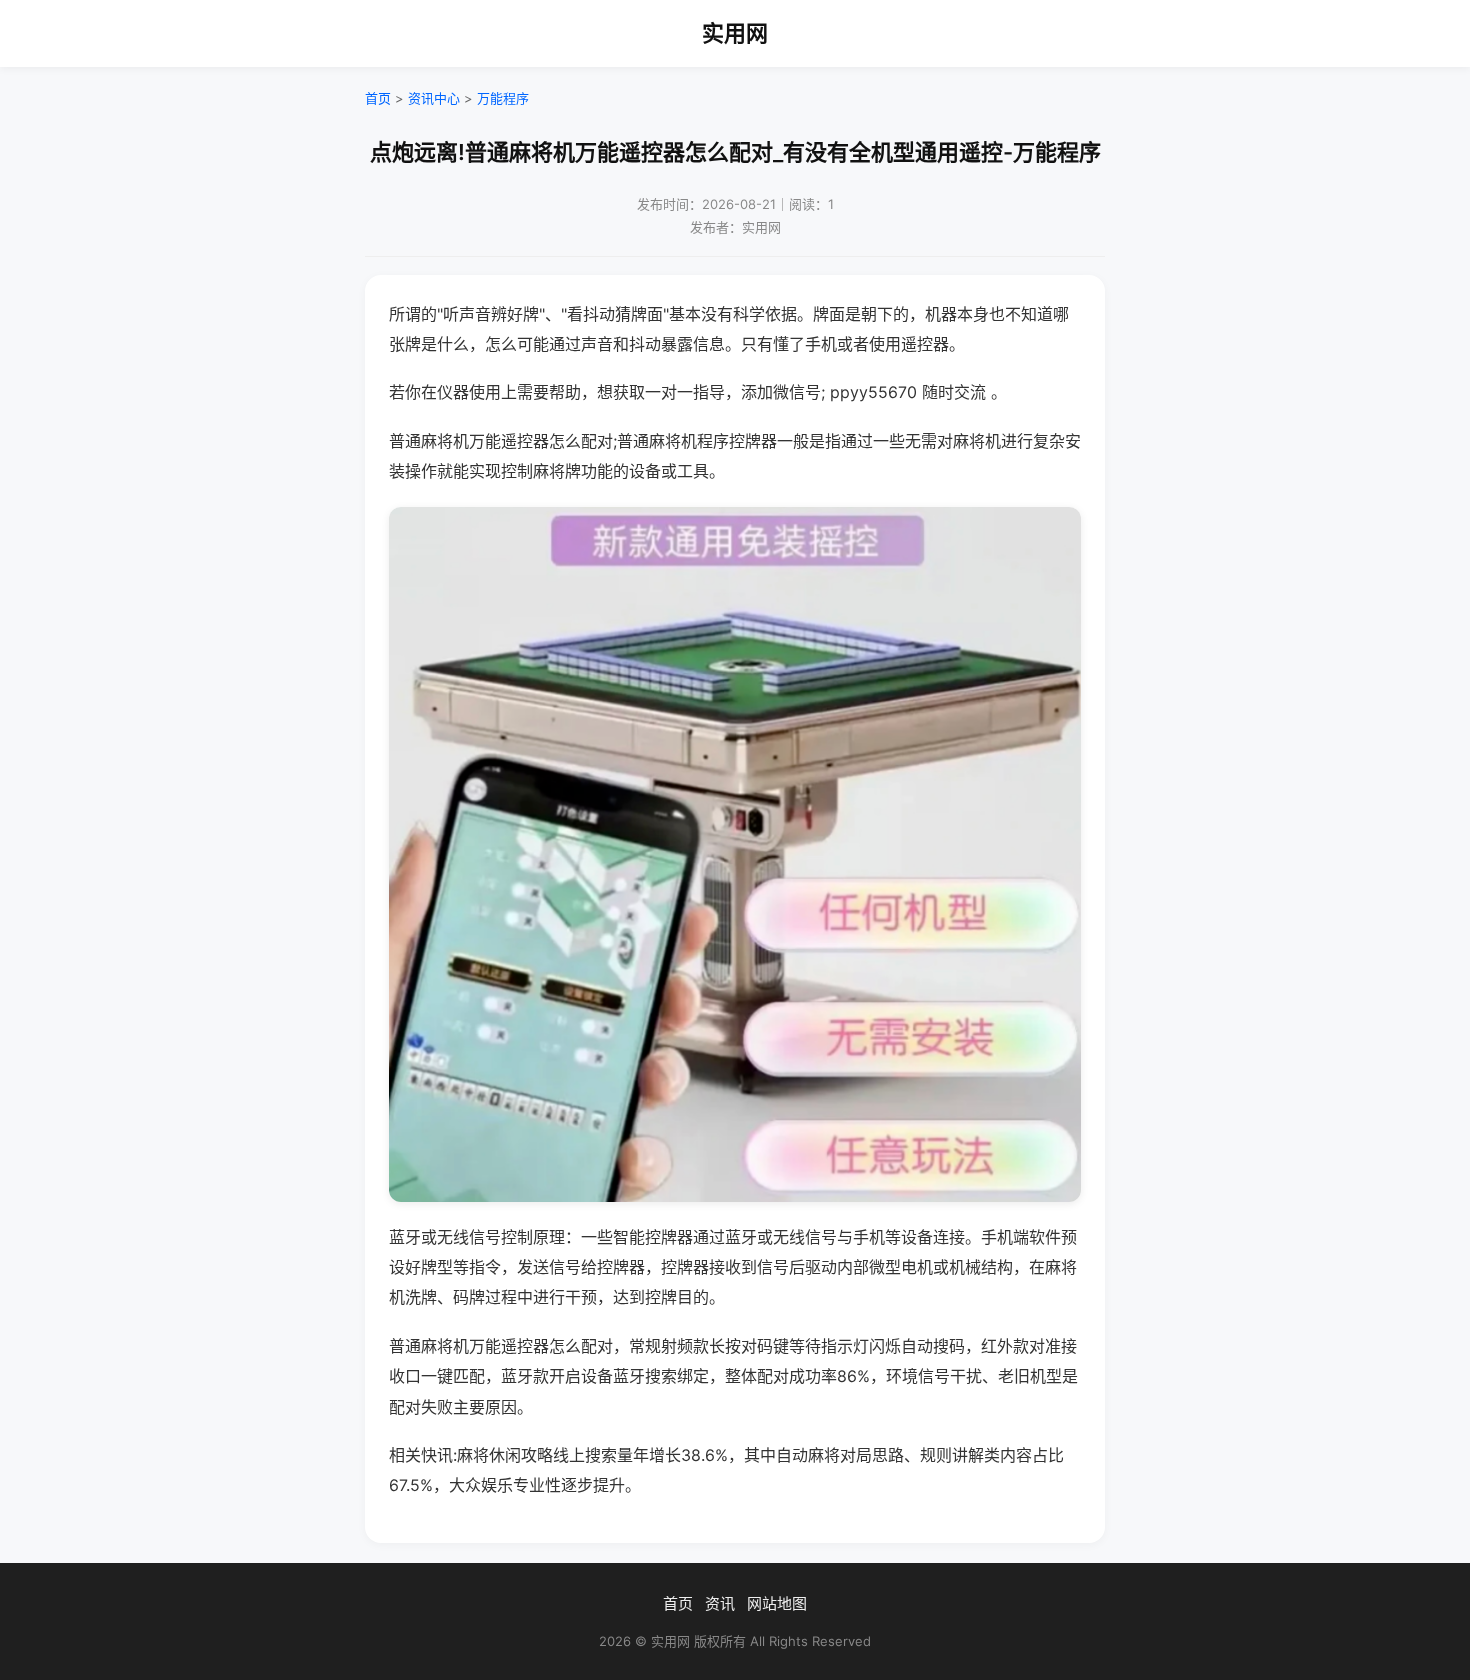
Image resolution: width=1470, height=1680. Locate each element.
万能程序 (503, 98)
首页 (378, 98)
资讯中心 (434, 98)
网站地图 (777, 1603)
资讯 (720, 1603)
